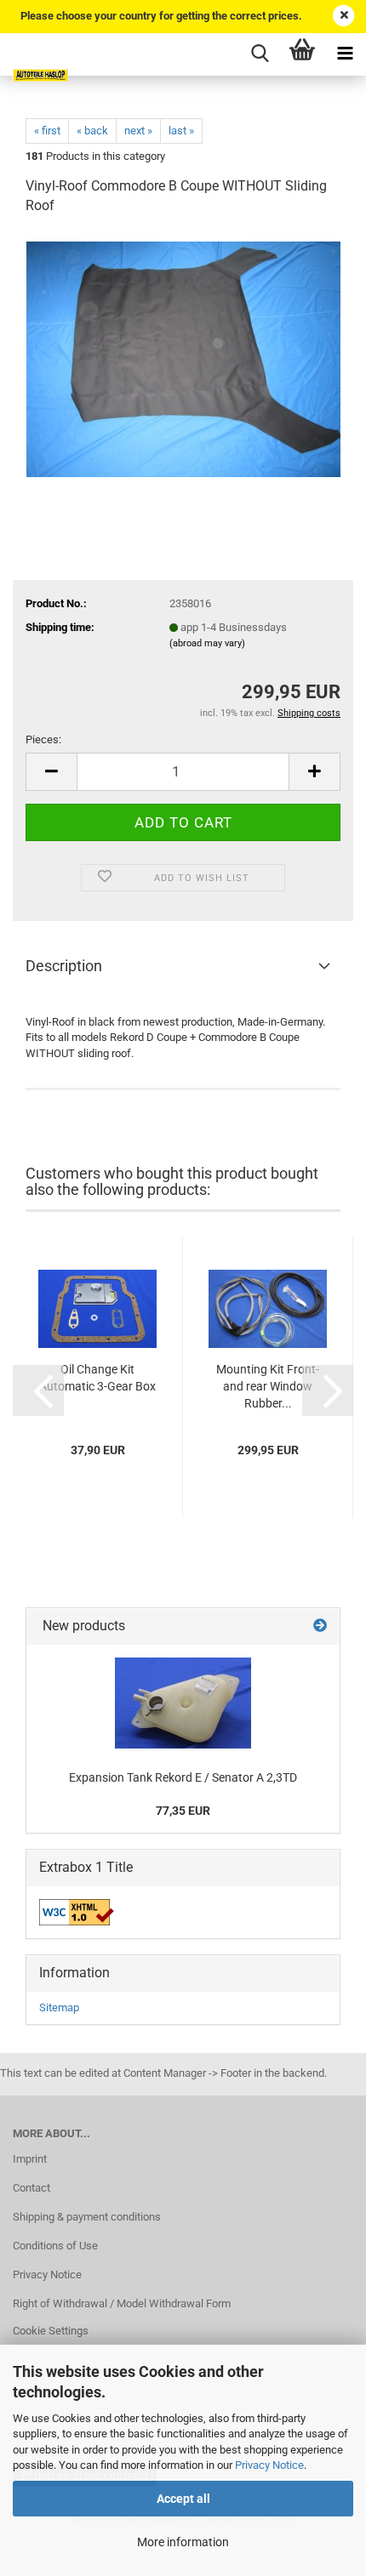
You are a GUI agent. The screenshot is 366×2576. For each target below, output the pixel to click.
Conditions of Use (55, 2246)
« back (92, 131)
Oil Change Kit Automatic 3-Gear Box (97, 1378)
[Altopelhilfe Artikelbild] (183, 358)
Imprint (30, 2159)
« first (47, 131)
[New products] (320, 1626)
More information (183, 2542)
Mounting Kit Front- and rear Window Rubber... (268, 1386)
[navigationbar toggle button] (345, 54)
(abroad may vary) (207, 643)
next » (138, 131)
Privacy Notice (269, 2465)
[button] (38, 1390)
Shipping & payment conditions (87, 2217)
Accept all (183, 2499)
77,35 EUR (183, 1811)
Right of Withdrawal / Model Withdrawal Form (122, 2303)
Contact (31, 2188)
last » (181, 131)
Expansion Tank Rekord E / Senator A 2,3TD (183, 1777)
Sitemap (59, 2007)
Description (64, 966)
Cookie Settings (51, 2331)
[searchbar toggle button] (260, 54)
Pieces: (43, 739)
